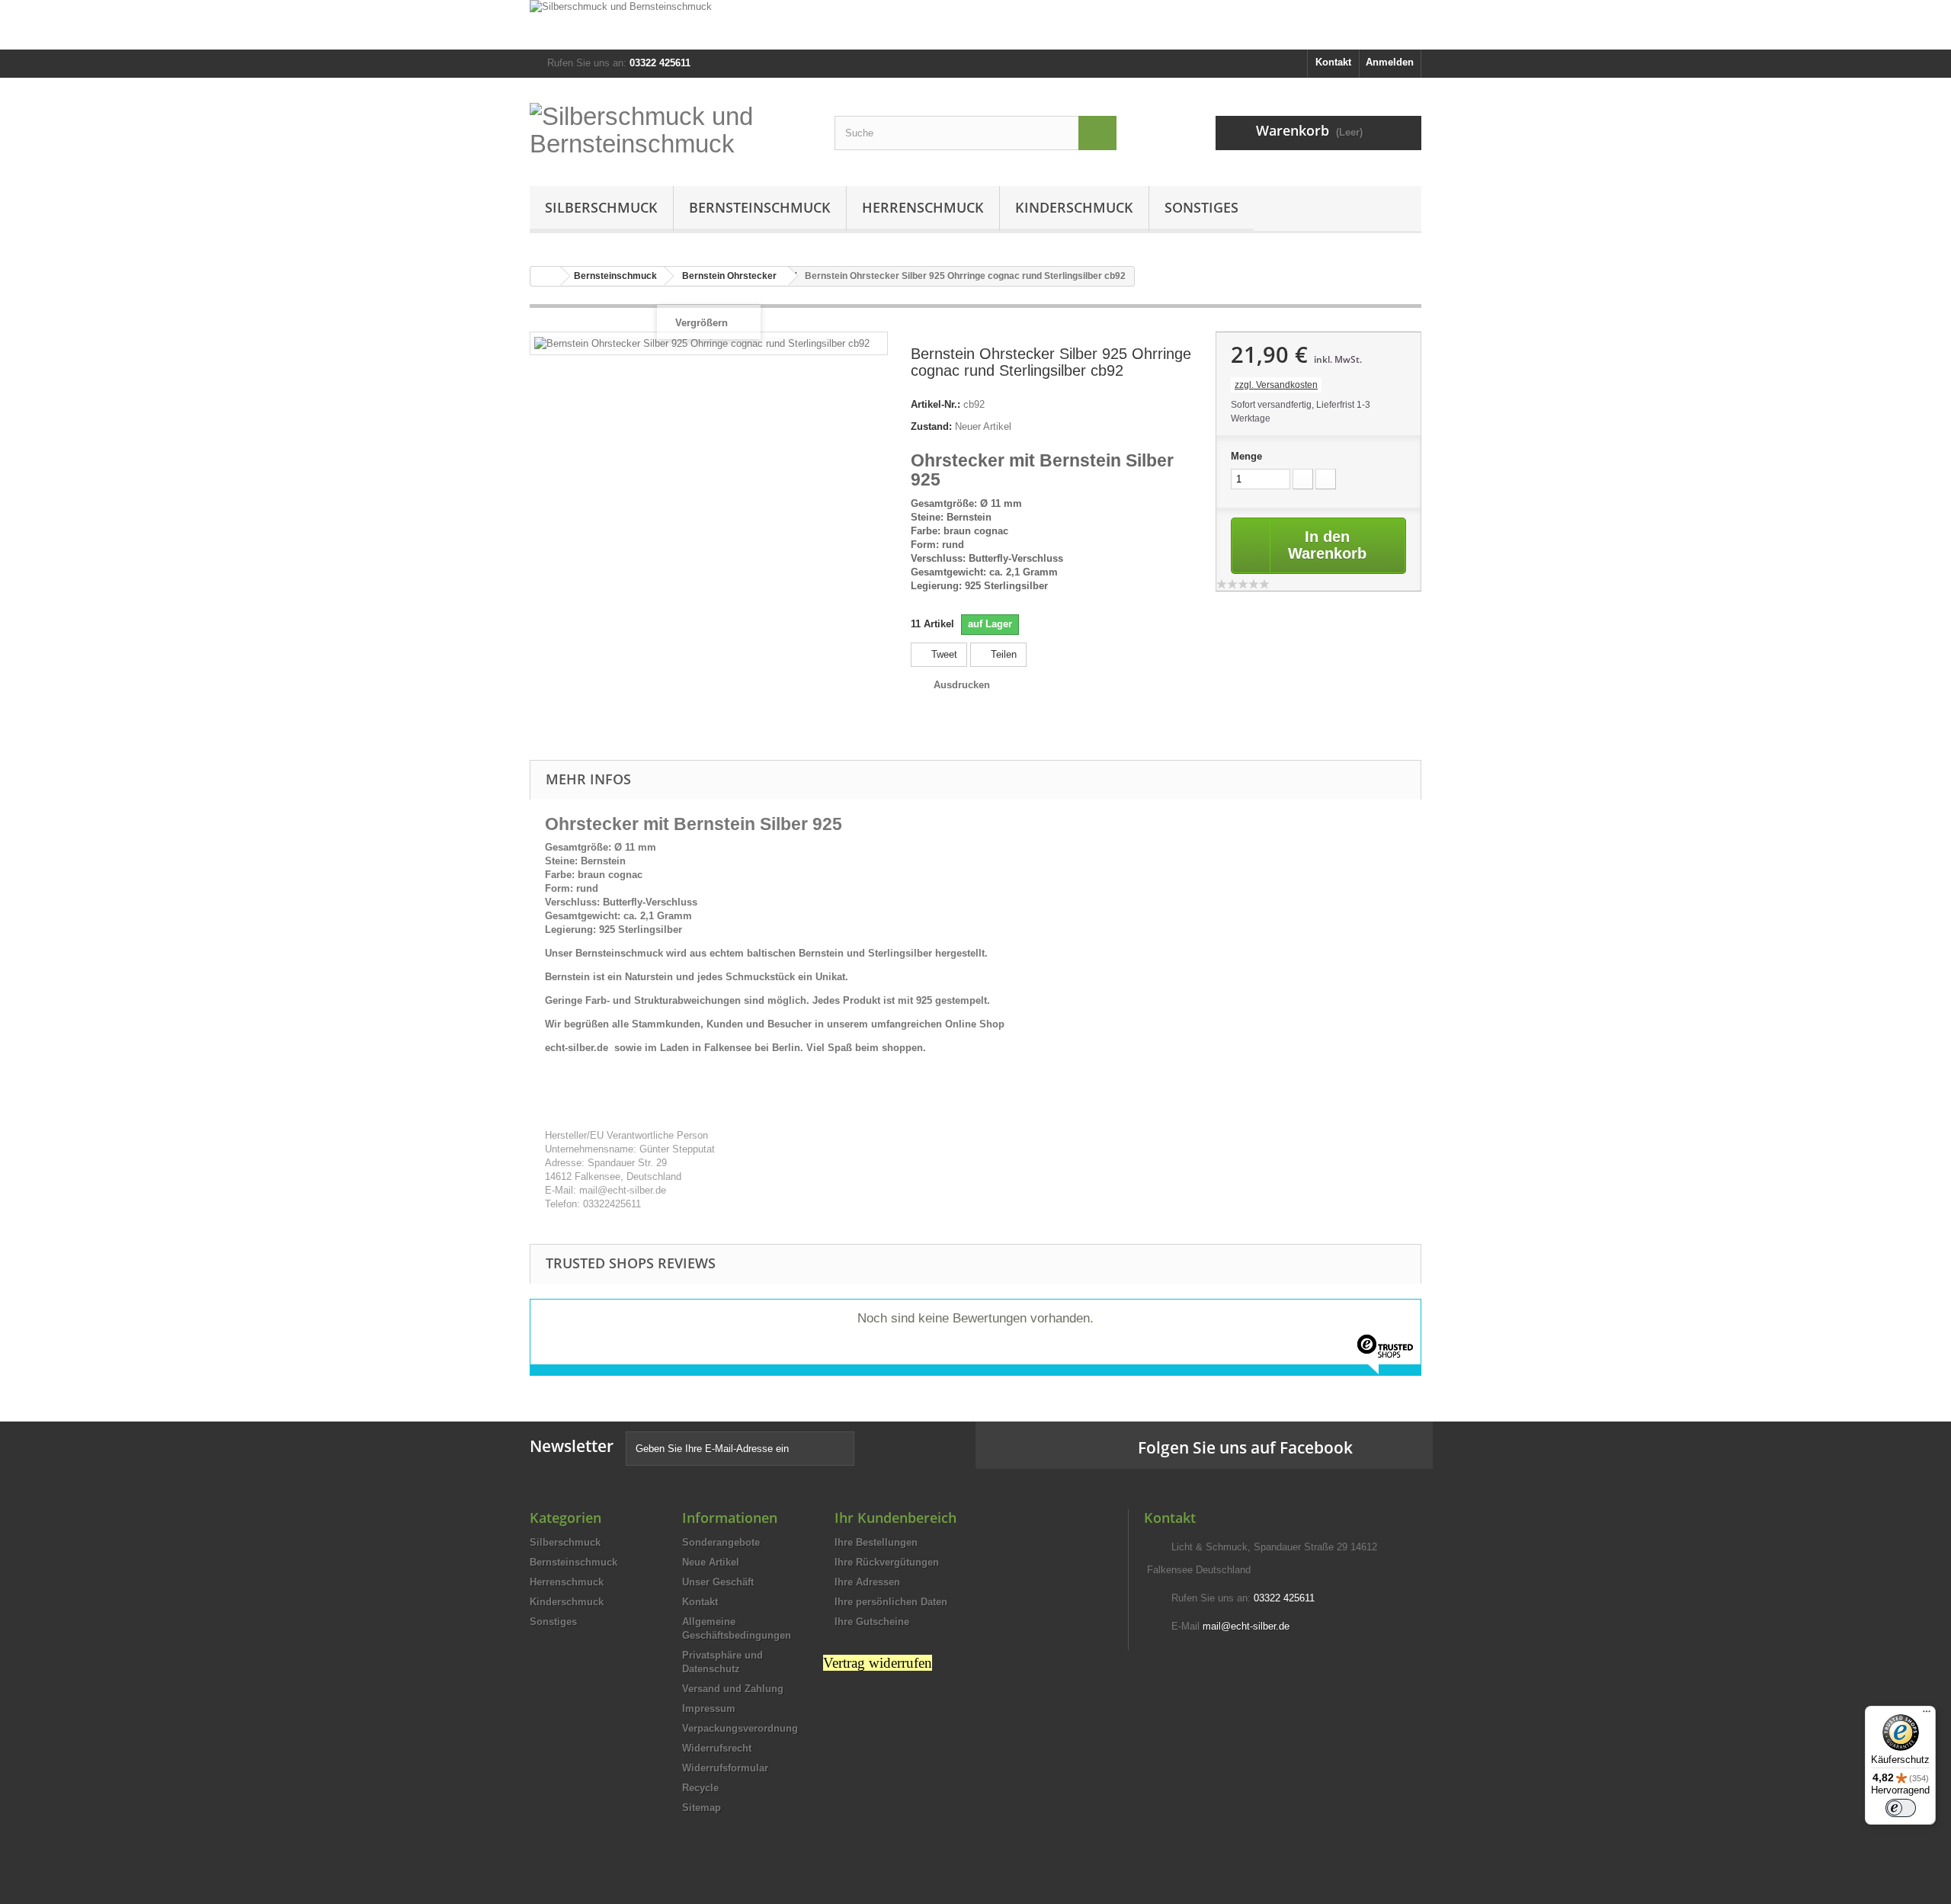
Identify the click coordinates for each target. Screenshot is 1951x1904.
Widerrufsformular (725, 1768)
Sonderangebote (721, 1542)
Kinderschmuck (1074, 207)
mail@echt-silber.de (1246, 1626)
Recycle (700, 1788)
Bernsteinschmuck (760, 207)
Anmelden (1390, 62)
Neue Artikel (711, 1562)
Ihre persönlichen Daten (891, 1602)
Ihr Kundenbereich (895, 1518)
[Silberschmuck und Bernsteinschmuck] (975, 25)
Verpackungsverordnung (740, 1728)
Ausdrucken (962, 685)
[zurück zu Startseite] (546, 276)
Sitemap (702, 1808)
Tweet (943, 654)
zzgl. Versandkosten (1276, 385)
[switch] (1901, 1808)
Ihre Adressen (867, 1582)
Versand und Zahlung (733, 1689)
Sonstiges (1201, 207)
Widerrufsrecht (717, 1748)
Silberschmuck (601, 207)
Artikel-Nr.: (935, 404)
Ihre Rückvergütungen (887, 1562)
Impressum (709, 1708)
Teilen (1002, 654)
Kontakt (1333, 62)
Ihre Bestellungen (876, 1542)
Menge (1246, 456)
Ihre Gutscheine (872, 1622)
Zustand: (931, 426)
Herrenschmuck (923, 207)
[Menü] (1927, 1715)
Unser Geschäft (718, 1582)
